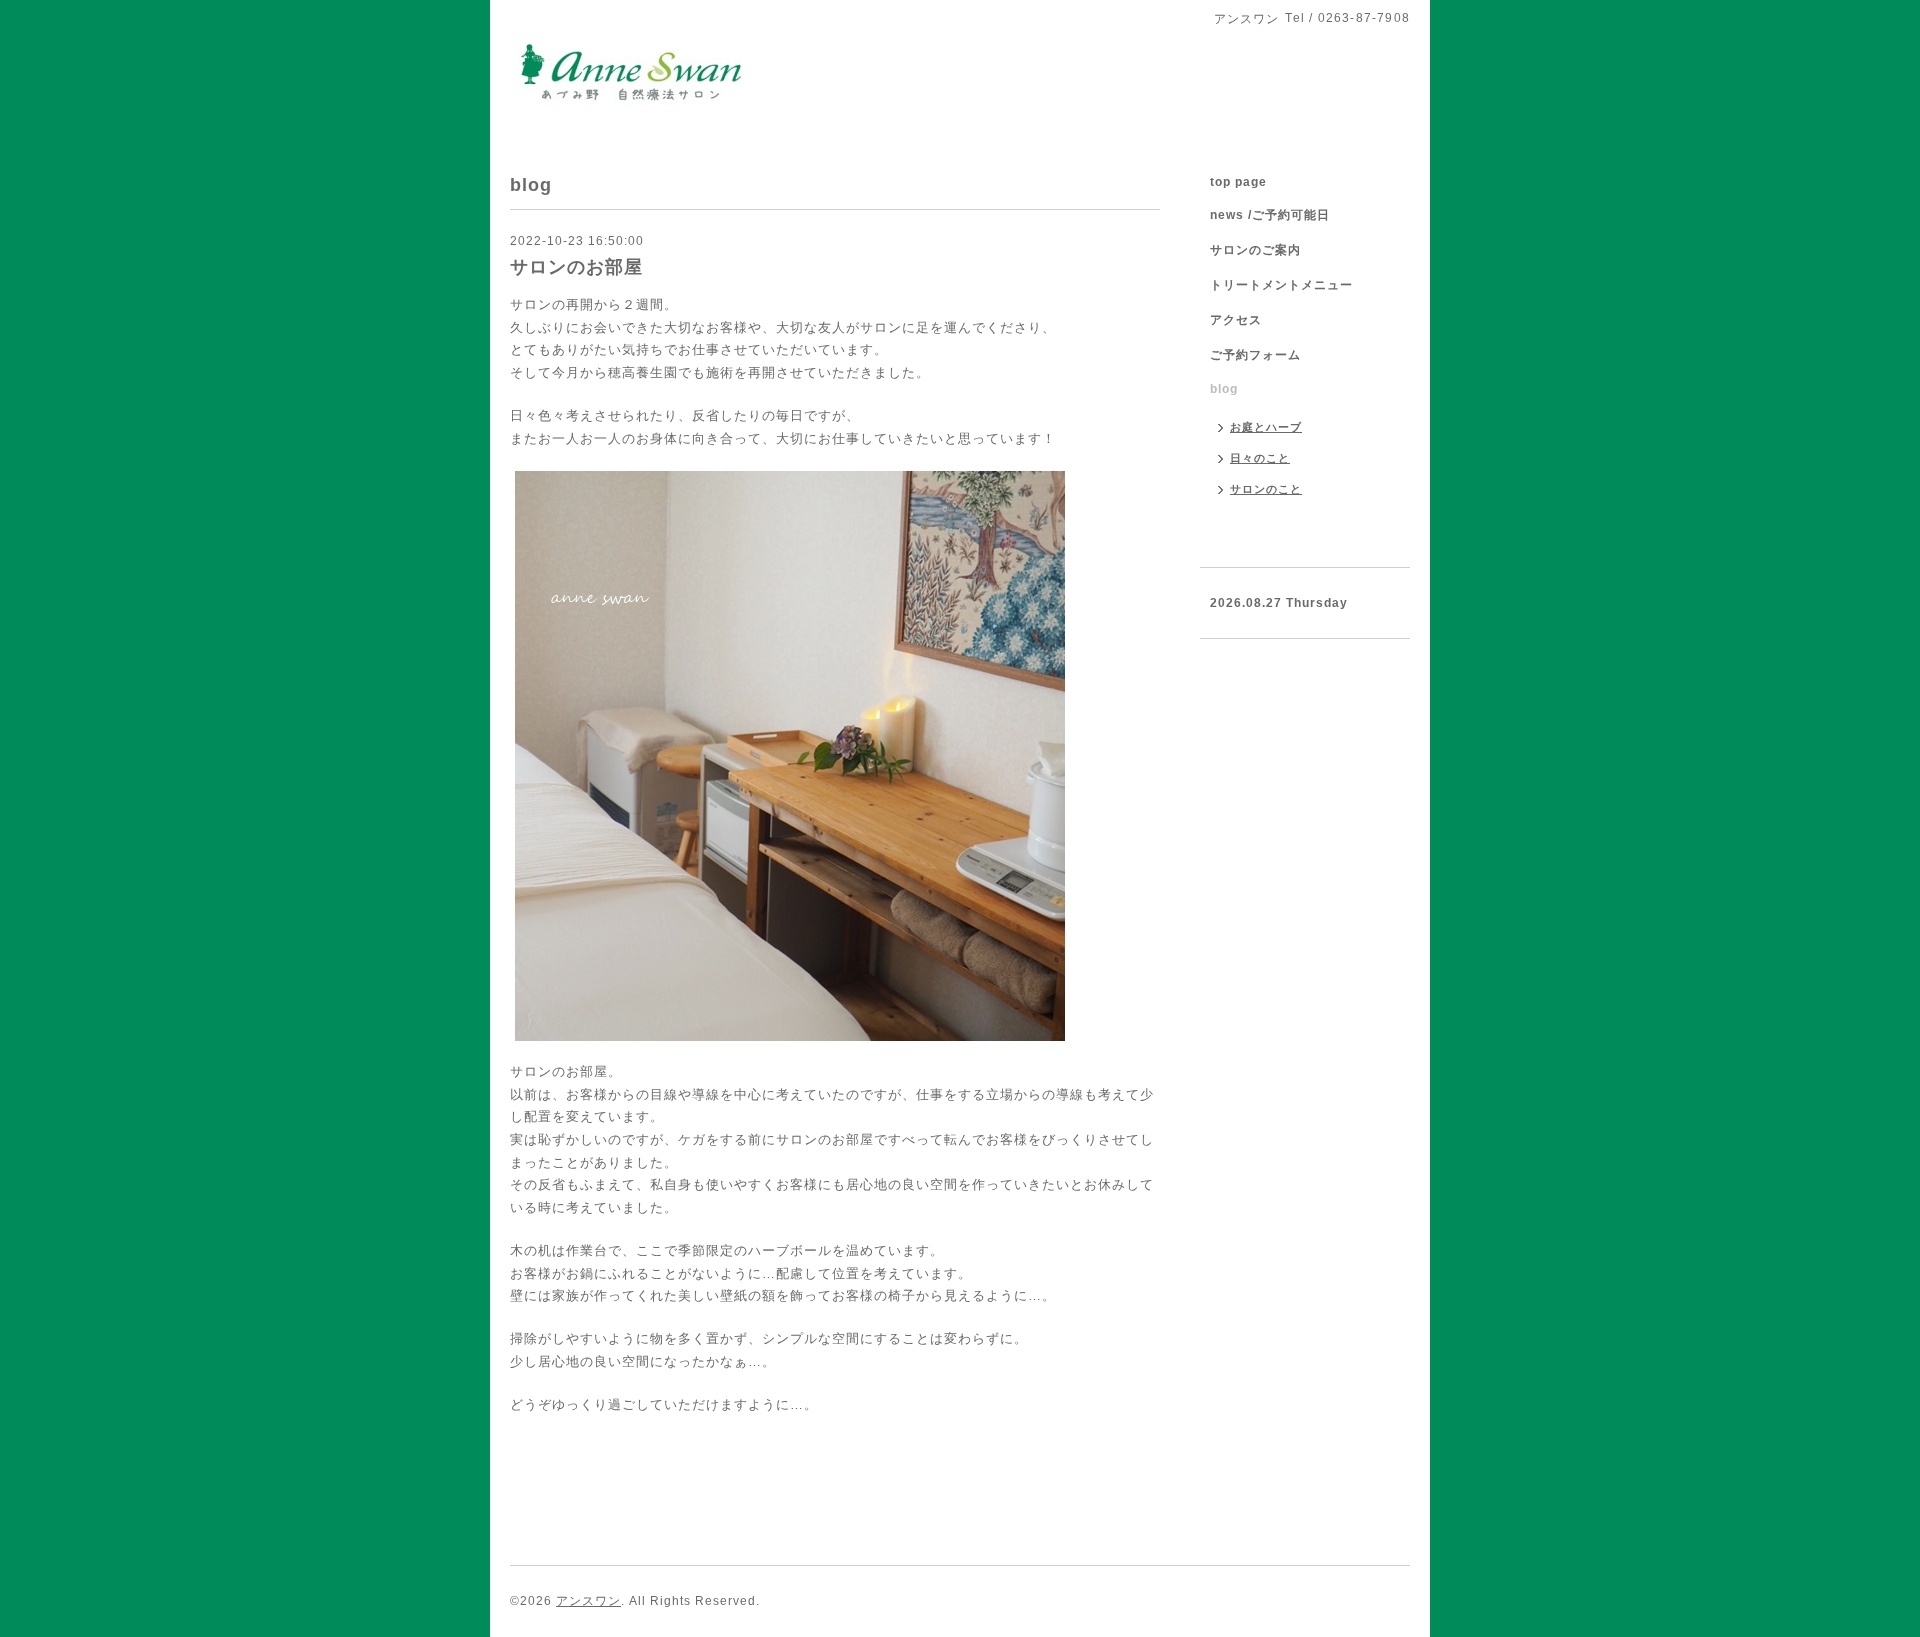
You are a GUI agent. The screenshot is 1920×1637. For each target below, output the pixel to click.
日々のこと (1260, 458)
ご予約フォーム (1255, 355)
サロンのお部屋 (576, 267)
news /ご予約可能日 (1270, 215)
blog (1224, 389)
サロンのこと (1266, 489)
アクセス (1236, 320)
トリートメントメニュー (1281, 285)
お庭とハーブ (1266, 427)
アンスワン (588, 1601)
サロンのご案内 (1255, 250)
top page (1238, 182)
